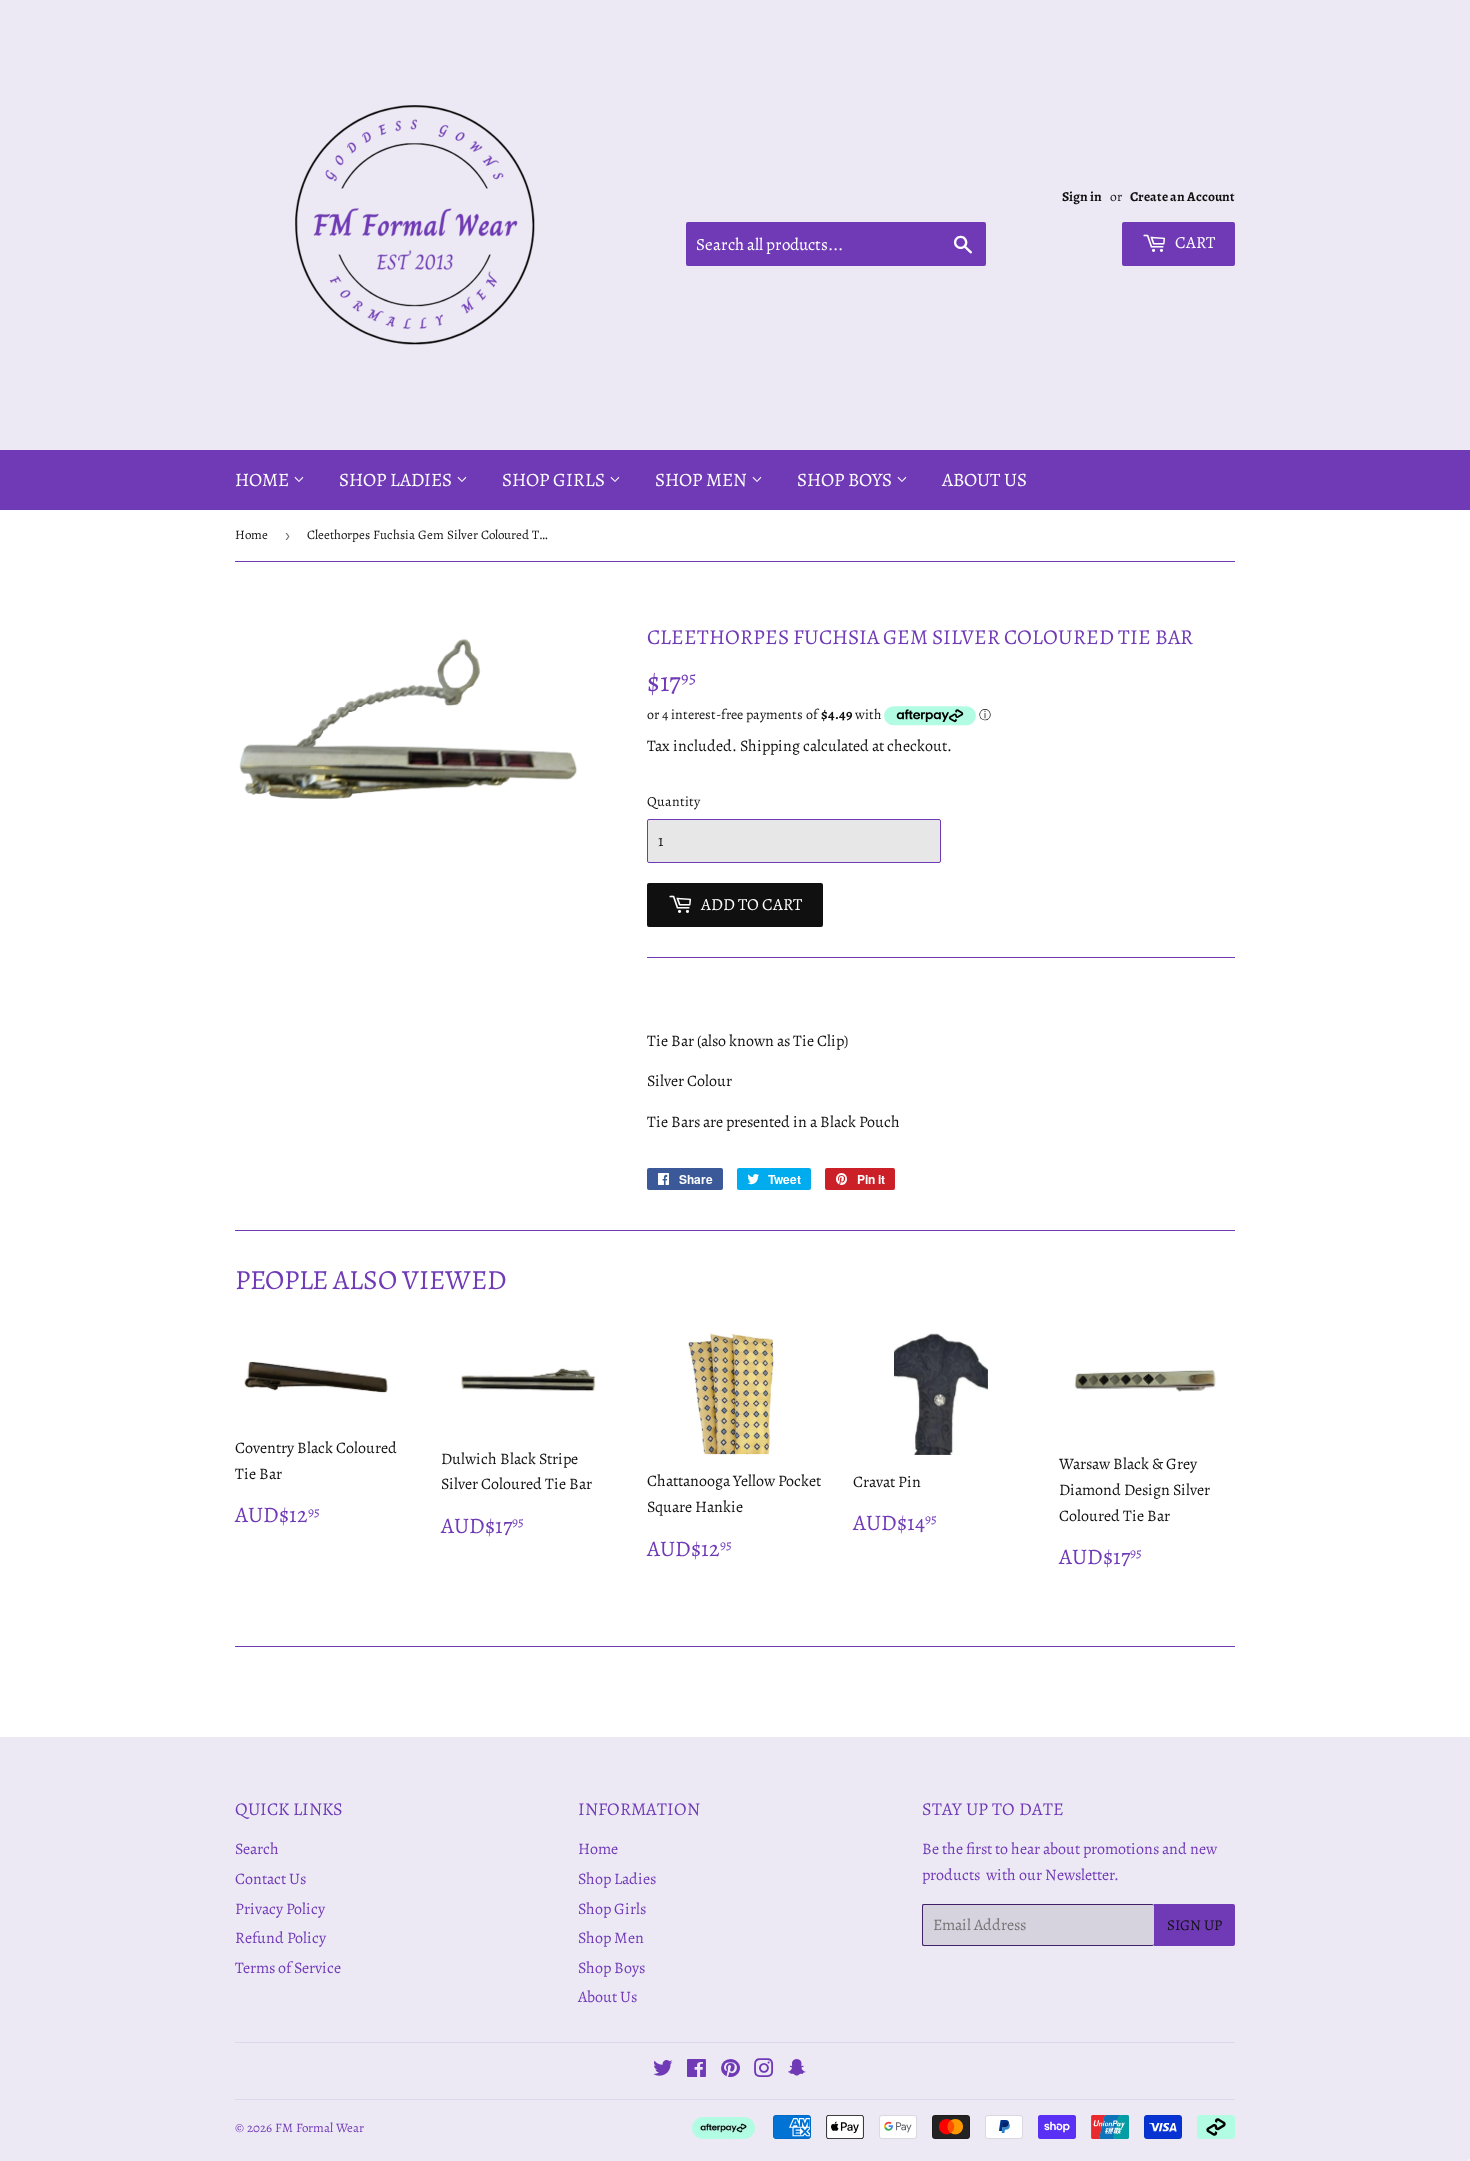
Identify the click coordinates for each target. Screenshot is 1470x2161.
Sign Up (1194, 1925)
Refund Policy (280, 1938)
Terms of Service (288, 1968)
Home (264, 480)
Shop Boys (846, 480)
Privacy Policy (280, 1909)
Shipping (770, 746)
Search (257, 1849)
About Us (984, 480)
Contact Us (270, 1879)
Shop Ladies (397, 480)
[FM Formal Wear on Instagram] (764, 2071)
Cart (1193, 242)
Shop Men (703, 480)
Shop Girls (555, 480)
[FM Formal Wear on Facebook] (696, 2071)
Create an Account (1182, 196)
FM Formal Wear (319, 2127)
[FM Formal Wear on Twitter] (663, 2071)
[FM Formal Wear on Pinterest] (730, 2071)
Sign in (1082, 196)
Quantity (673, 801)
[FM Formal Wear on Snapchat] (797, 2071)
